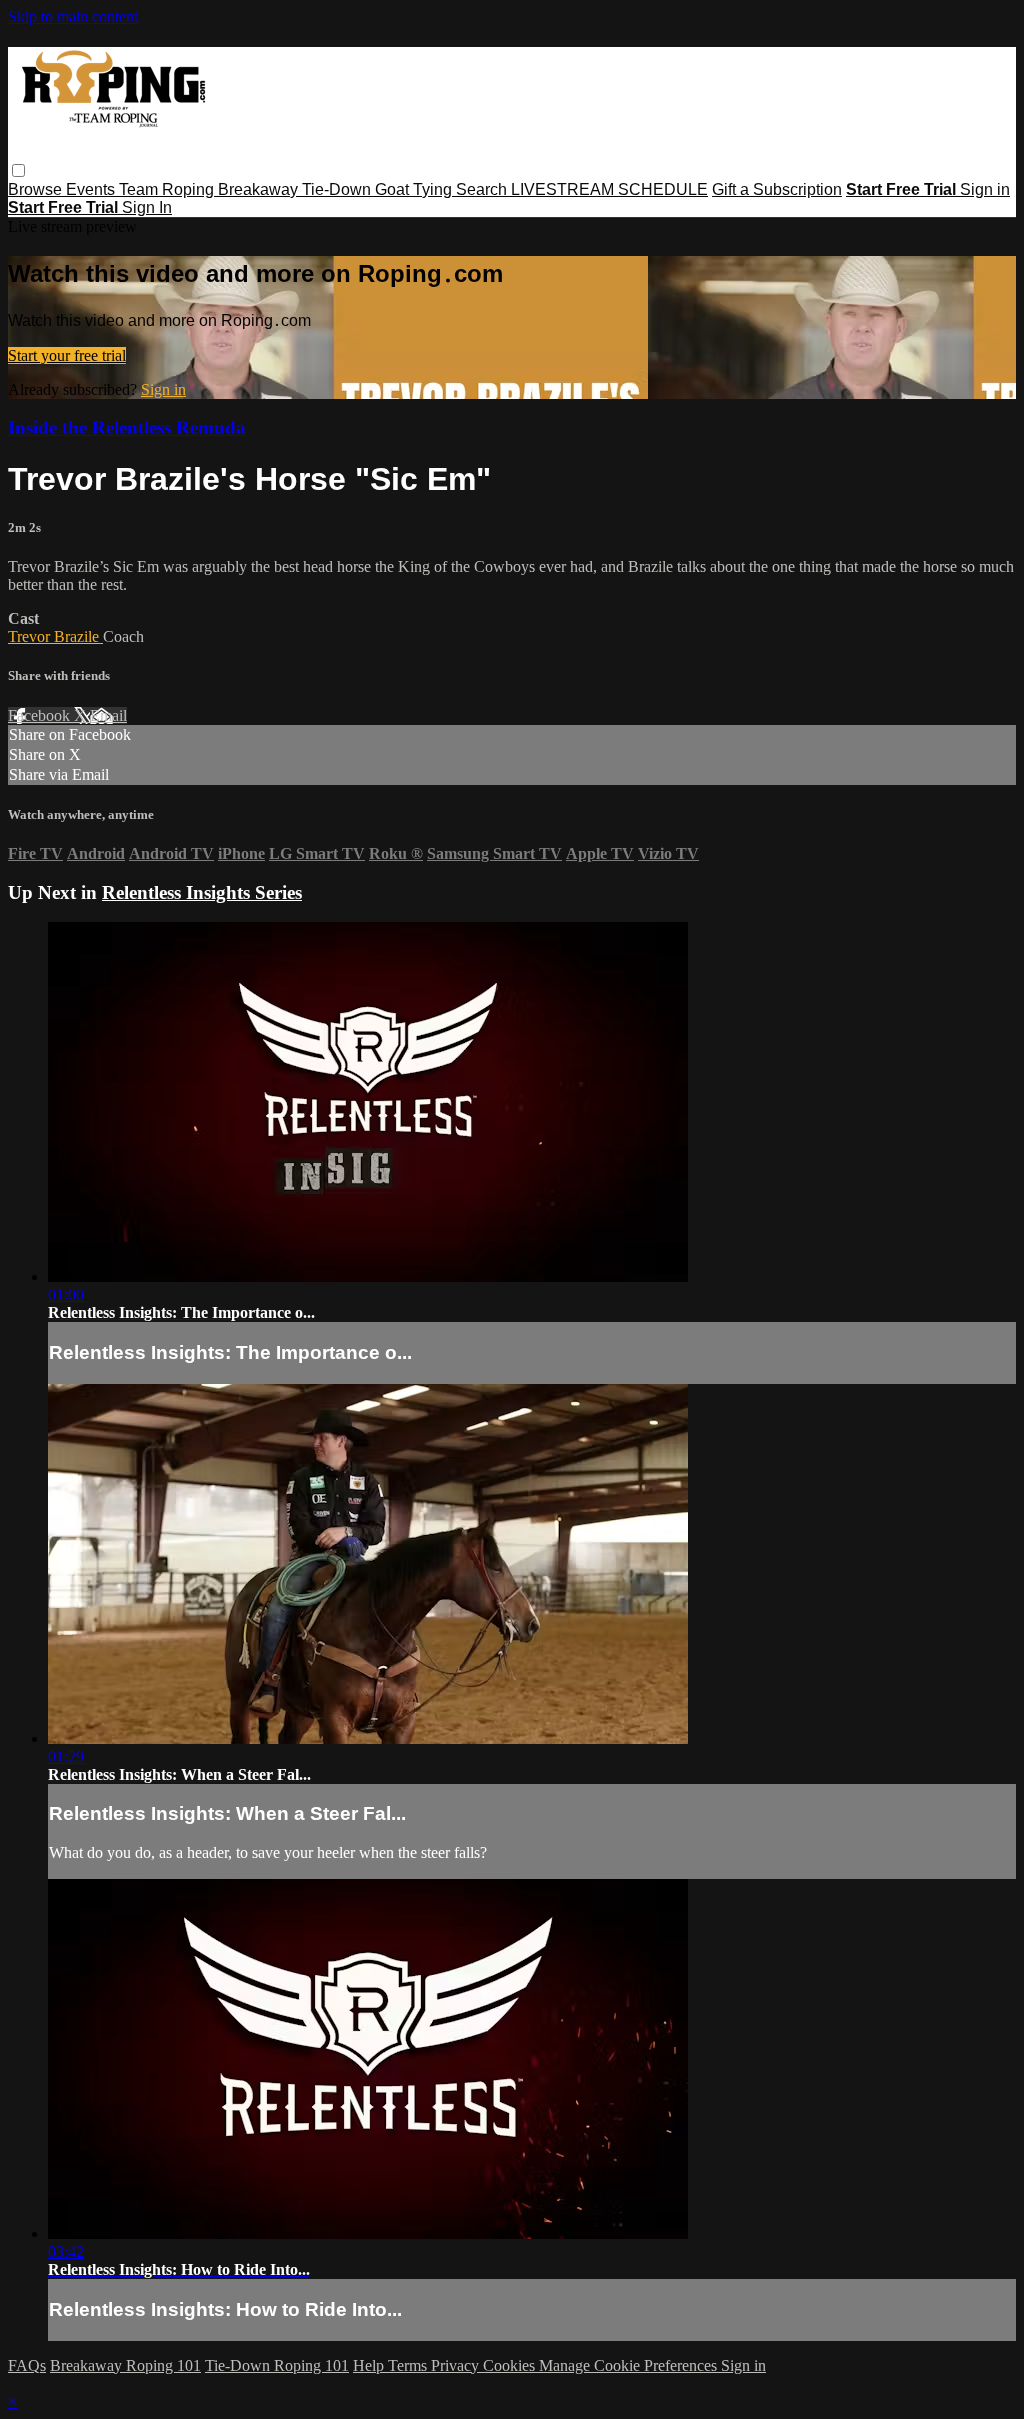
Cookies (511, 2365)
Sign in (985, 189)
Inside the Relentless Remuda (127, 427)
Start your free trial (67, 355)
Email (108, 715)
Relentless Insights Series (202, 892)
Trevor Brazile (55, 636)
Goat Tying (415, 189)
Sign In (147, 207)
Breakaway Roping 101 (125, 2365)
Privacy (457, 2365)
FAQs (27, 2365)
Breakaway (260, 189)
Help (370, 2365)
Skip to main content (73, 16)
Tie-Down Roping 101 (277, 2365)
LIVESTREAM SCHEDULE (609, 189)
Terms (409, 2365)
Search (483, 189)
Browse (37, 189)
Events (92, 189)
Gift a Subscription (777, 189)
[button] (18, 170)
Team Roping (168, 189)
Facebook (41, 715)
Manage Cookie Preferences (630, 2365)
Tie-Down (338, 189)
